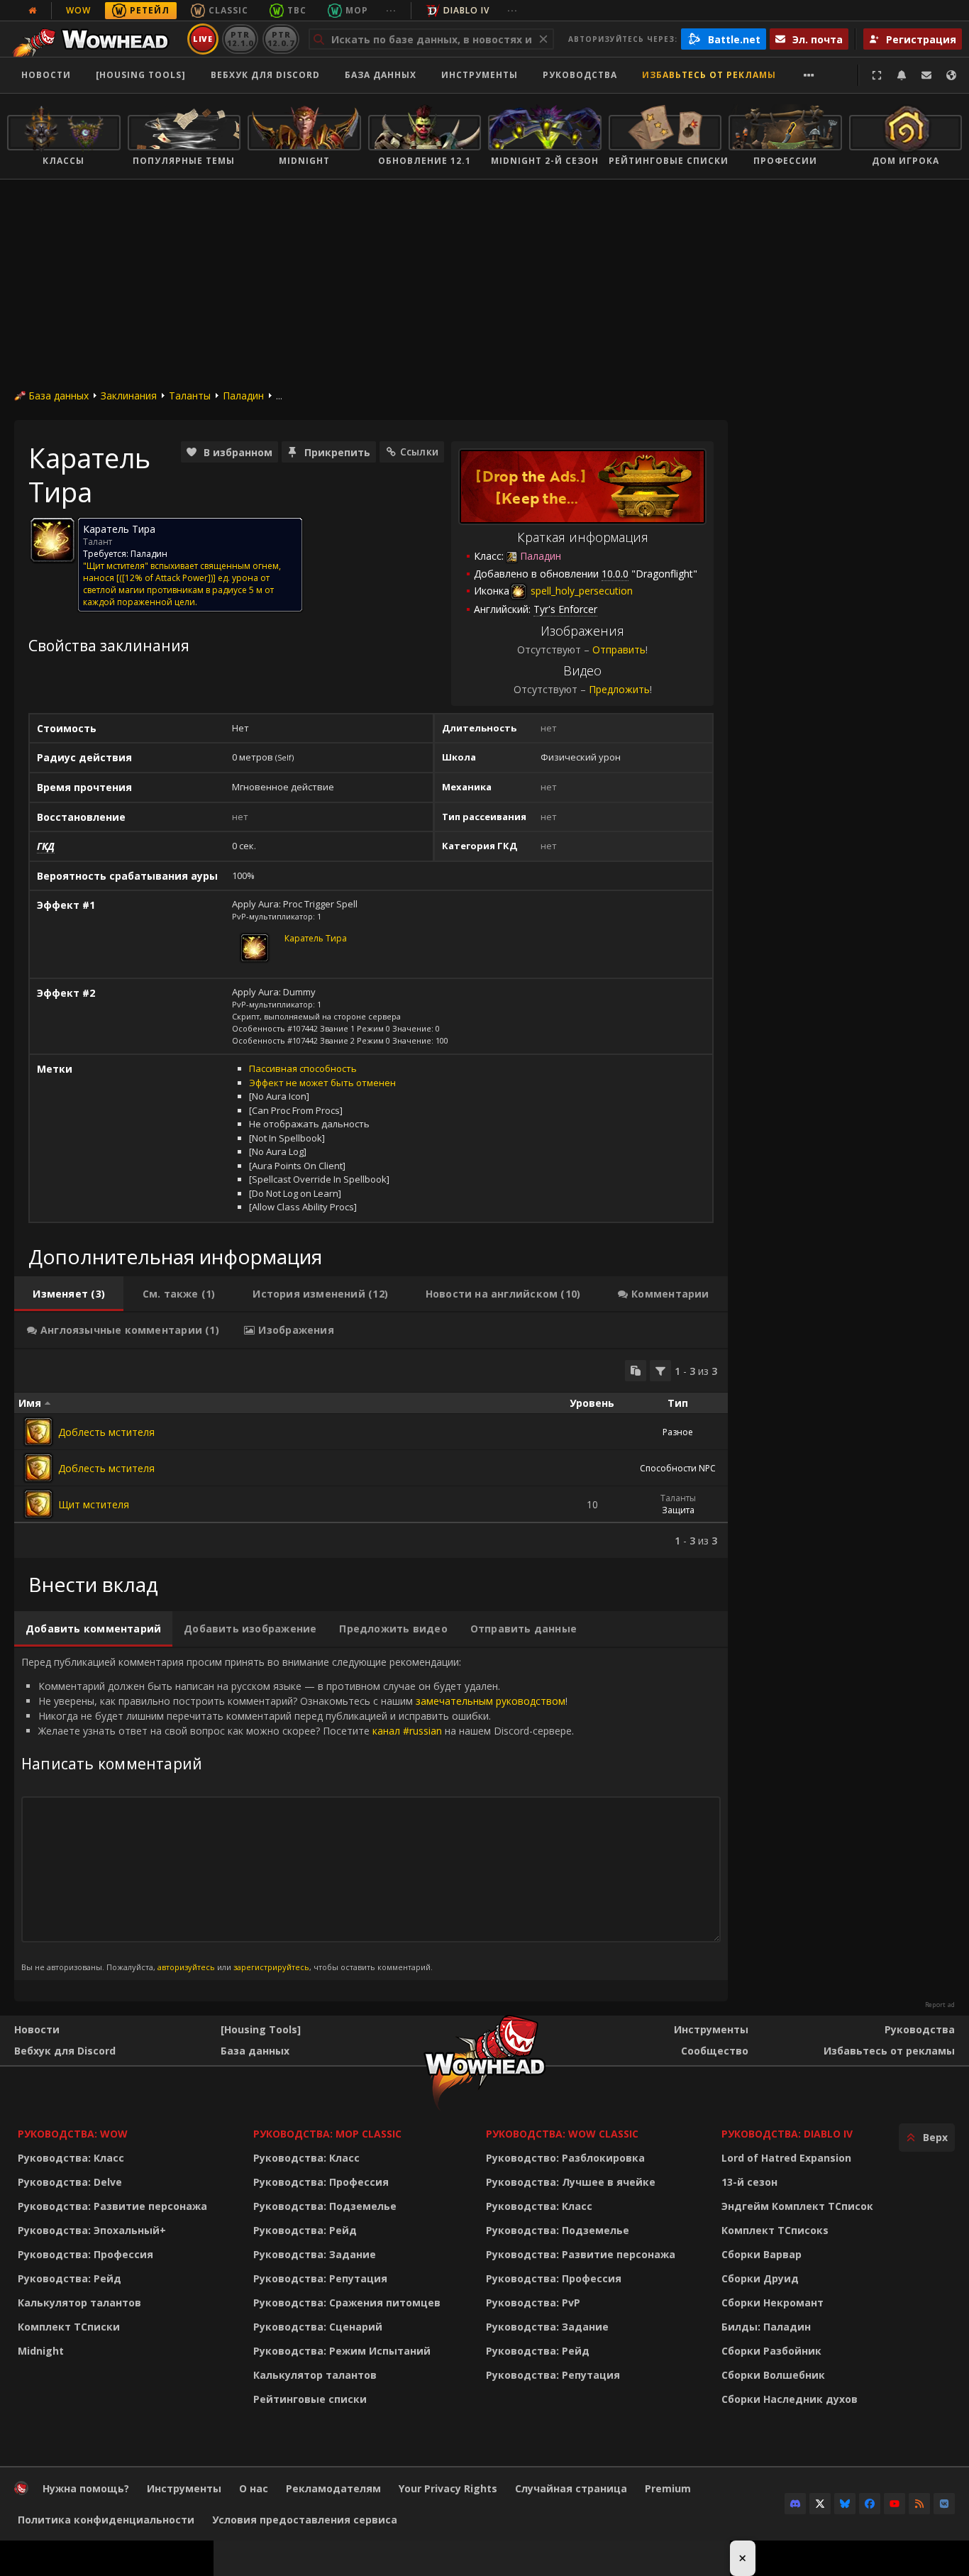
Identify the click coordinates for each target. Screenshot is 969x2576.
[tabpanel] (371, 1454)
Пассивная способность (303, 1068)
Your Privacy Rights (448, 2488)
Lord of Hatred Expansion (786, 2158)
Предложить (619, 689)
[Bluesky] (845, 2504)
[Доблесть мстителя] (38, 1432)
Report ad (940, 2005)
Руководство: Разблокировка (565, 2158)
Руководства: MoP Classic (327, 2134)
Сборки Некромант (773, 2303)
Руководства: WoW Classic (562, 2134)
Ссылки (419, 452)
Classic (228, 10)
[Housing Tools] (261, 2029)
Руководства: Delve (70, 2182)
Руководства (580, 75)
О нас (254, 2488)
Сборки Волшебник (773, 2375)
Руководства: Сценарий (318, 2327)
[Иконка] (52, 540)
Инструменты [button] (480, 75)
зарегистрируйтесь (271, 1967)
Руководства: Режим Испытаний (342, 2351)
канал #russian (407, 1731)
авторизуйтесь (186, 1967)
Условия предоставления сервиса (305, 2520)
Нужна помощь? (86, 2488)
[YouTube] (895, 2504)
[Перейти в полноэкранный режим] (877, 75)
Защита (678, 1510)
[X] (820, 2504)
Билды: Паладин (766, 2327)
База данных (381, 75)
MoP (357, 10)
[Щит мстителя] (38, 1504)
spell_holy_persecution (580, 591)
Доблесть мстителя (106, 1432)
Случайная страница (571, 2488)
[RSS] (919, 2504)
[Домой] (95, 39)
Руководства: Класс (71, 2158)
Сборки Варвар (762, 2254)
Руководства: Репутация (320, 2278)
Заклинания (129, 396)
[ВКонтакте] (944, 2504)
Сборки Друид (760, 2278)
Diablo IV (466, 10)
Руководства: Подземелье (325, 2206)
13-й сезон (749, 2182)
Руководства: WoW (73, 2134)
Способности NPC (678, 1468)
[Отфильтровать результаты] (660, 1371)
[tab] (69, 1294)
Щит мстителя (94, 1504)
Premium (668, 2488)
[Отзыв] (926, 75)
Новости (46, 75)
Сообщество (715, 2051)
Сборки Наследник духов (790, 2399)
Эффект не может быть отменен (322, 1083)
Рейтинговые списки (310, 2399)
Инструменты (711, 2029)
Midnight (41, 2351)
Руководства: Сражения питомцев (347, 2303)
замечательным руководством (491, 1701)
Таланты (190, 396)
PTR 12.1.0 (240, 39)
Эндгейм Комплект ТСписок (797, 2206)
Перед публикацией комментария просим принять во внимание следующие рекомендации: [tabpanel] (298, 1814)
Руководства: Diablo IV (787, 2134)
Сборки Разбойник (771, 2351)
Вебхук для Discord (265, 75)
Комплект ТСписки (69, 2327)
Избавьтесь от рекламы (709, 75)
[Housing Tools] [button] (141, 75)
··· (391, 10)
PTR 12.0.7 (281, 39)
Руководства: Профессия (85, 2254)
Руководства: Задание (315, 2254)
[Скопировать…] (636, 1371)
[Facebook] (870, 2504)
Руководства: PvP (533, 2303)
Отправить (619, 649)
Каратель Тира (316, 938)
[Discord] (795, 2504)
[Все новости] (33, 11)
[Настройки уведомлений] (902, 75)
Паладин (243, 396)
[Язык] (951, 75)
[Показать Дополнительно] (809, 75)
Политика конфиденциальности (106, 2520)
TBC (297, 10)
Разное (678, 1432)
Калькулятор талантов (79, 2303)
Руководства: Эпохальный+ (92, 2230)
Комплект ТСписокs (775, 2230)
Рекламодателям (333, 2488)
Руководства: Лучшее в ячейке (571, 2182)
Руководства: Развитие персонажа (112, 2206)
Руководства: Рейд (70, 2278)
